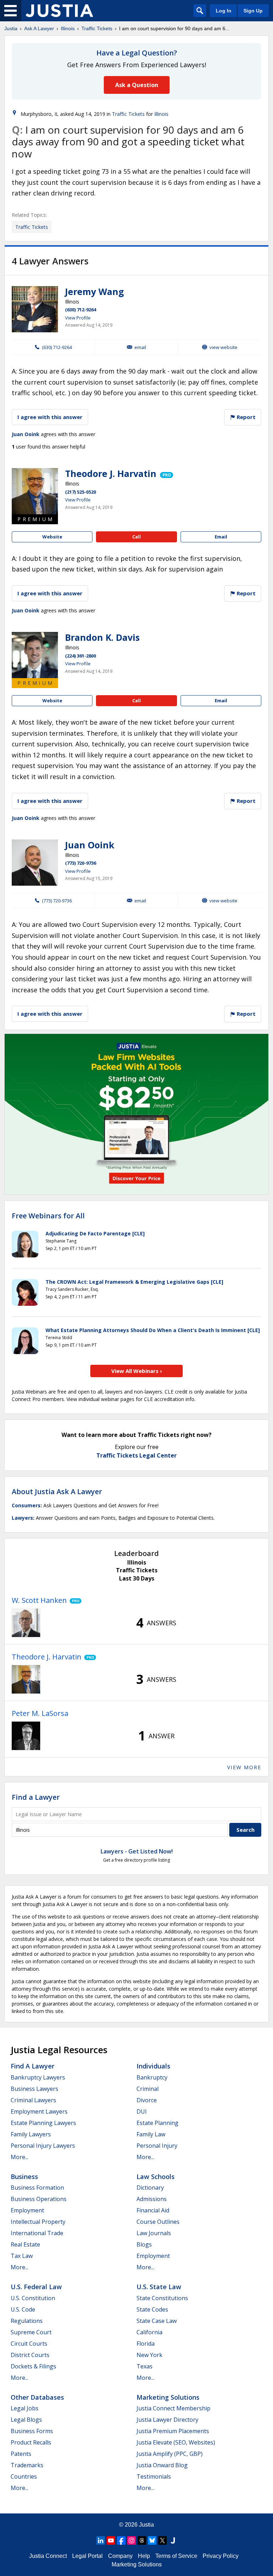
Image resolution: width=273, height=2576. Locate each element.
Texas (144, 2366)
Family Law (151, 2134)
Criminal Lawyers (33, 2100)
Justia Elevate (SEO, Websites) (176, 2442)
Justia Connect (48, 2556)
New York (149, 2355)
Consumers (26, 1505)
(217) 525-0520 (81, 492)
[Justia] (59, 11)
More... (20, 2157)
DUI (142, 2111)
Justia (11, 28)
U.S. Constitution (33, 2298)
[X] (162, 2540)
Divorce (147, 2100)
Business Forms (32, 2431)
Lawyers (22, 1518)
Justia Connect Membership (173, 2408)
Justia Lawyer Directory (167, 2420)
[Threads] (142, 2540)
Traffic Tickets (97, 28)
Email (140, 347)
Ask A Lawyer (39, 28)
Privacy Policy (221, 2556)
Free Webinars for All (48, 1216)
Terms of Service (176, 2556)
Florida (146, 2344)
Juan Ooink (26, 434)
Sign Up (253, 11)
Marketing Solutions (168, 2397)
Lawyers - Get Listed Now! (137, 1851)
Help (144, 2556)
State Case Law (157, 2321)
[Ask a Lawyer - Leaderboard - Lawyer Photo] (26, 1623)
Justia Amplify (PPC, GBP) (170, 2454)
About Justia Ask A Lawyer (57, 1491)
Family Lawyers (31, 2134)
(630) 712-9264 (81, 310)
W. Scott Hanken (39, 1600)
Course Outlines (158, 2222)
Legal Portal (87, 2556)
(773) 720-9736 (81, 863)
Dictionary (150, 2188)
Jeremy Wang (95, 291)
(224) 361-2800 (81, 656)
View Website (223, 347)
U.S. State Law (159, 2287)
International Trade (37, 2233)
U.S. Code (23, 2309)
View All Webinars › (137, 1371)
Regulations (27, 2321)
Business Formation (37, 2188)
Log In (224, 11)
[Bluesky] (152, 2540)
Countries (24, 2476)
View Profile (78, 318)
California (149, 2332)
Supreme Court (31, 2332)
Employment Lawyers (39, 2111)
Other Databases (37, 2397)
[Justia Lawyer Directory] (173, 2540)
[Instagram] (132, 2540)
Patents (21, 2454)
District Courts (30, 2355)
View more (244, 1767)
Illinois (68, 28)
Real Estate (25, 2244)
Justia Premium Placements (173, 2431)
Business (24, 2177)
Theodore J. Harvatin (111, 473)
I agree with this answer (50, 417)
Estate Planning (157, 2123)
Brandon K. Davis (102, 637)
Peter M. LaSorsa (40, 1713)
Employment (27, 2210)
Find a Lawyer (36, 1797)
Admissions (152, 2199)
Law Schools (156, 2177)
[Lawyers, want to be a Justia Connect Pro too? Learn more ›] (166, 473)
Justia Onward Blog (162, 2465)
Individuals (153, 2066)
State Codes (152, 2309)
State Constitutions (162, 2298)
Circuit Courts (29, 2344)
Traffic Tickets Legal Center (136, 1455)
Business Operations (39, 2199)
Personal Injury (157, 2146)
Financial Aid (153, 2210)
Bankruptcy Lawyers (38, 2077)
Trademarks (27, 2465)
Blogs (144, 2244)
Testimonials (154, 2476)
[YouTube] (111, 2540)
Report (245, 417)
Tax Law (22, 2256)
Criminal (148, 2089)
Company (120, 2556)
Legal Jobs (25, 2408)
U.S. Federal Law (36, 2287)
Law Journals (154, 2233)
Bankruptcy (152, 2077)
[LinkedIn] (101, 2540)
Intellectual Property (38, 2222)
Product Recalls (31, 2442)
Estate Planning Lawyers (43, 2123)
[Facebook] (121, 2540)
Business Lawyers (34, 2089)
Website (52, 537)
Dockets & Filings (33, 2366)
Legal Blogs (26, 2420)
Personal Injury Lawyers (43, 2146)
